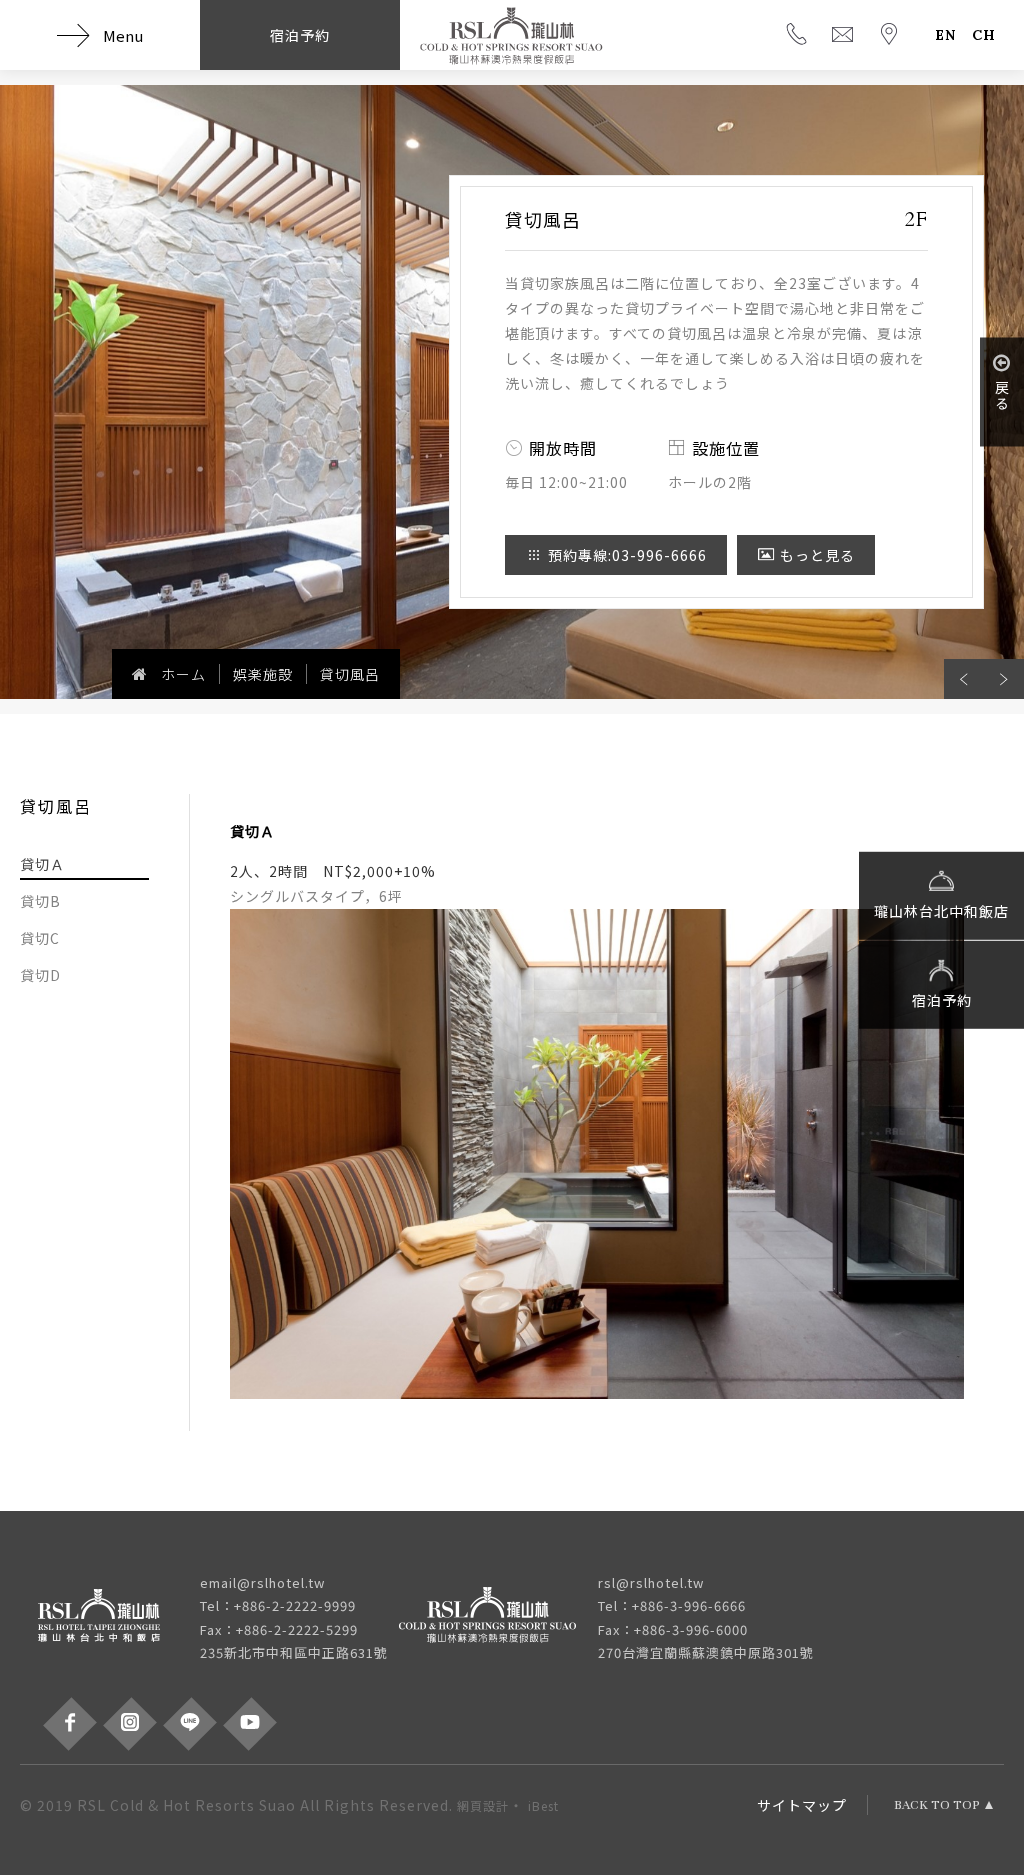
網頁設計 (483, 1805)
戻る (1002, 395)
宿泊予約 (942, 999)
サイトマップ (802, 1805)
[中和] (110, 1618)
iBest (543, 1805)
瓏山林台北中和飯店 (941, 910)
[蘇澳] (498, 1618)
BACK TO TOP (937, 1805)
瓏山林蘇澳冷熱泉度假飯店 (512, 35)
